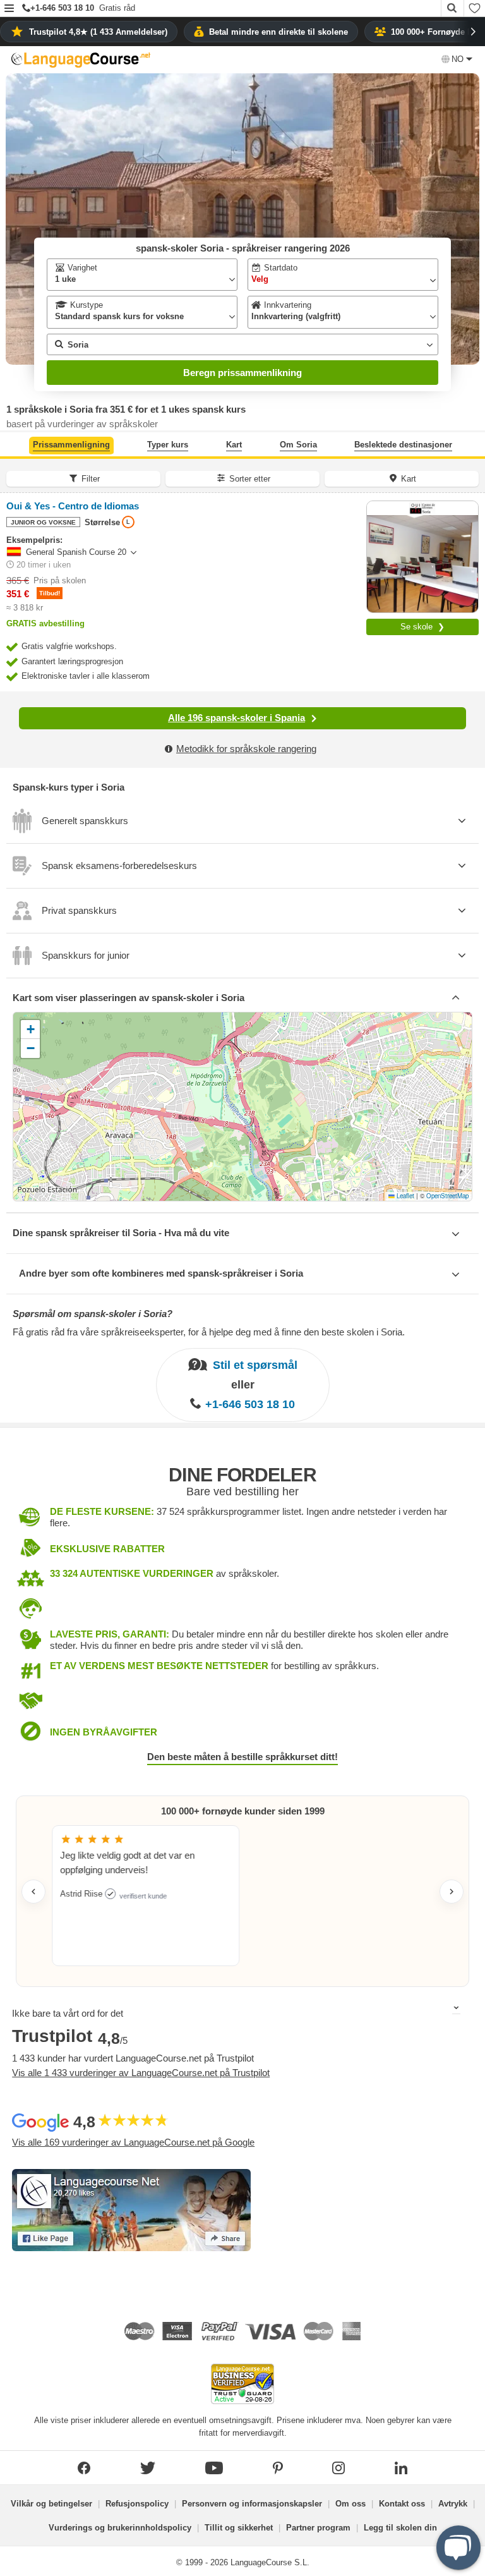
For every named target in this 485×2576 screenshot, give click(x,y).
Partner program (318, 2528)
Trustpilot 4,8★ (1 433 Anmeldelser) (98, 32)
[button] (9, 9)
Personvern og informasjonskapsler (252, 2504)
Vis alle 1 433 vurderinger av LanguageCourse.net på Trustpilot (141, 2073)
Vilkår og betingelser (51, 2504)
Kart (234, 445)
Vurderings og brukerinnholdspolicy (120, 2528)
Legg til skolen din (400, 2528)
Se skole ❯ (422, 627)
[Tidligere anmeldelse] (33, 1892)
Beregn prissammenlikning (242, 373)
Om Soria (298, 445)
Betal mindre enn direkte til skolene (278, 32)
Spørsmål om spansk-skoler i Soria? (93, 1314)
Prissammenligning (71, 445)
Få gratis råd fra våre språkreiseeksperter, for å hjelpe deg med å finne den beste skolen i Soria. (209, 1332)
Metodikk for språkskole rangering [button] (246, 749)
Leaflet (404, 1196)
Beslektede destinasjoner (403, 445)
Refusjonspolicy (137, 2504)
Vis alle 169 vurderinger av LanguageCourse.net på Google (133, 2142)
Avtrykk (453, 2504)
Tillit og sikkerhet (239, 2528)
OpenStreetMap (447, 1196)
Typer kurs (168, 445)
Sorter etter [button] (250, 479)
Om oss (350, 2504)
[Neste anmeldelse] (452, 1892)
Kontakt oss (402, 2504)
